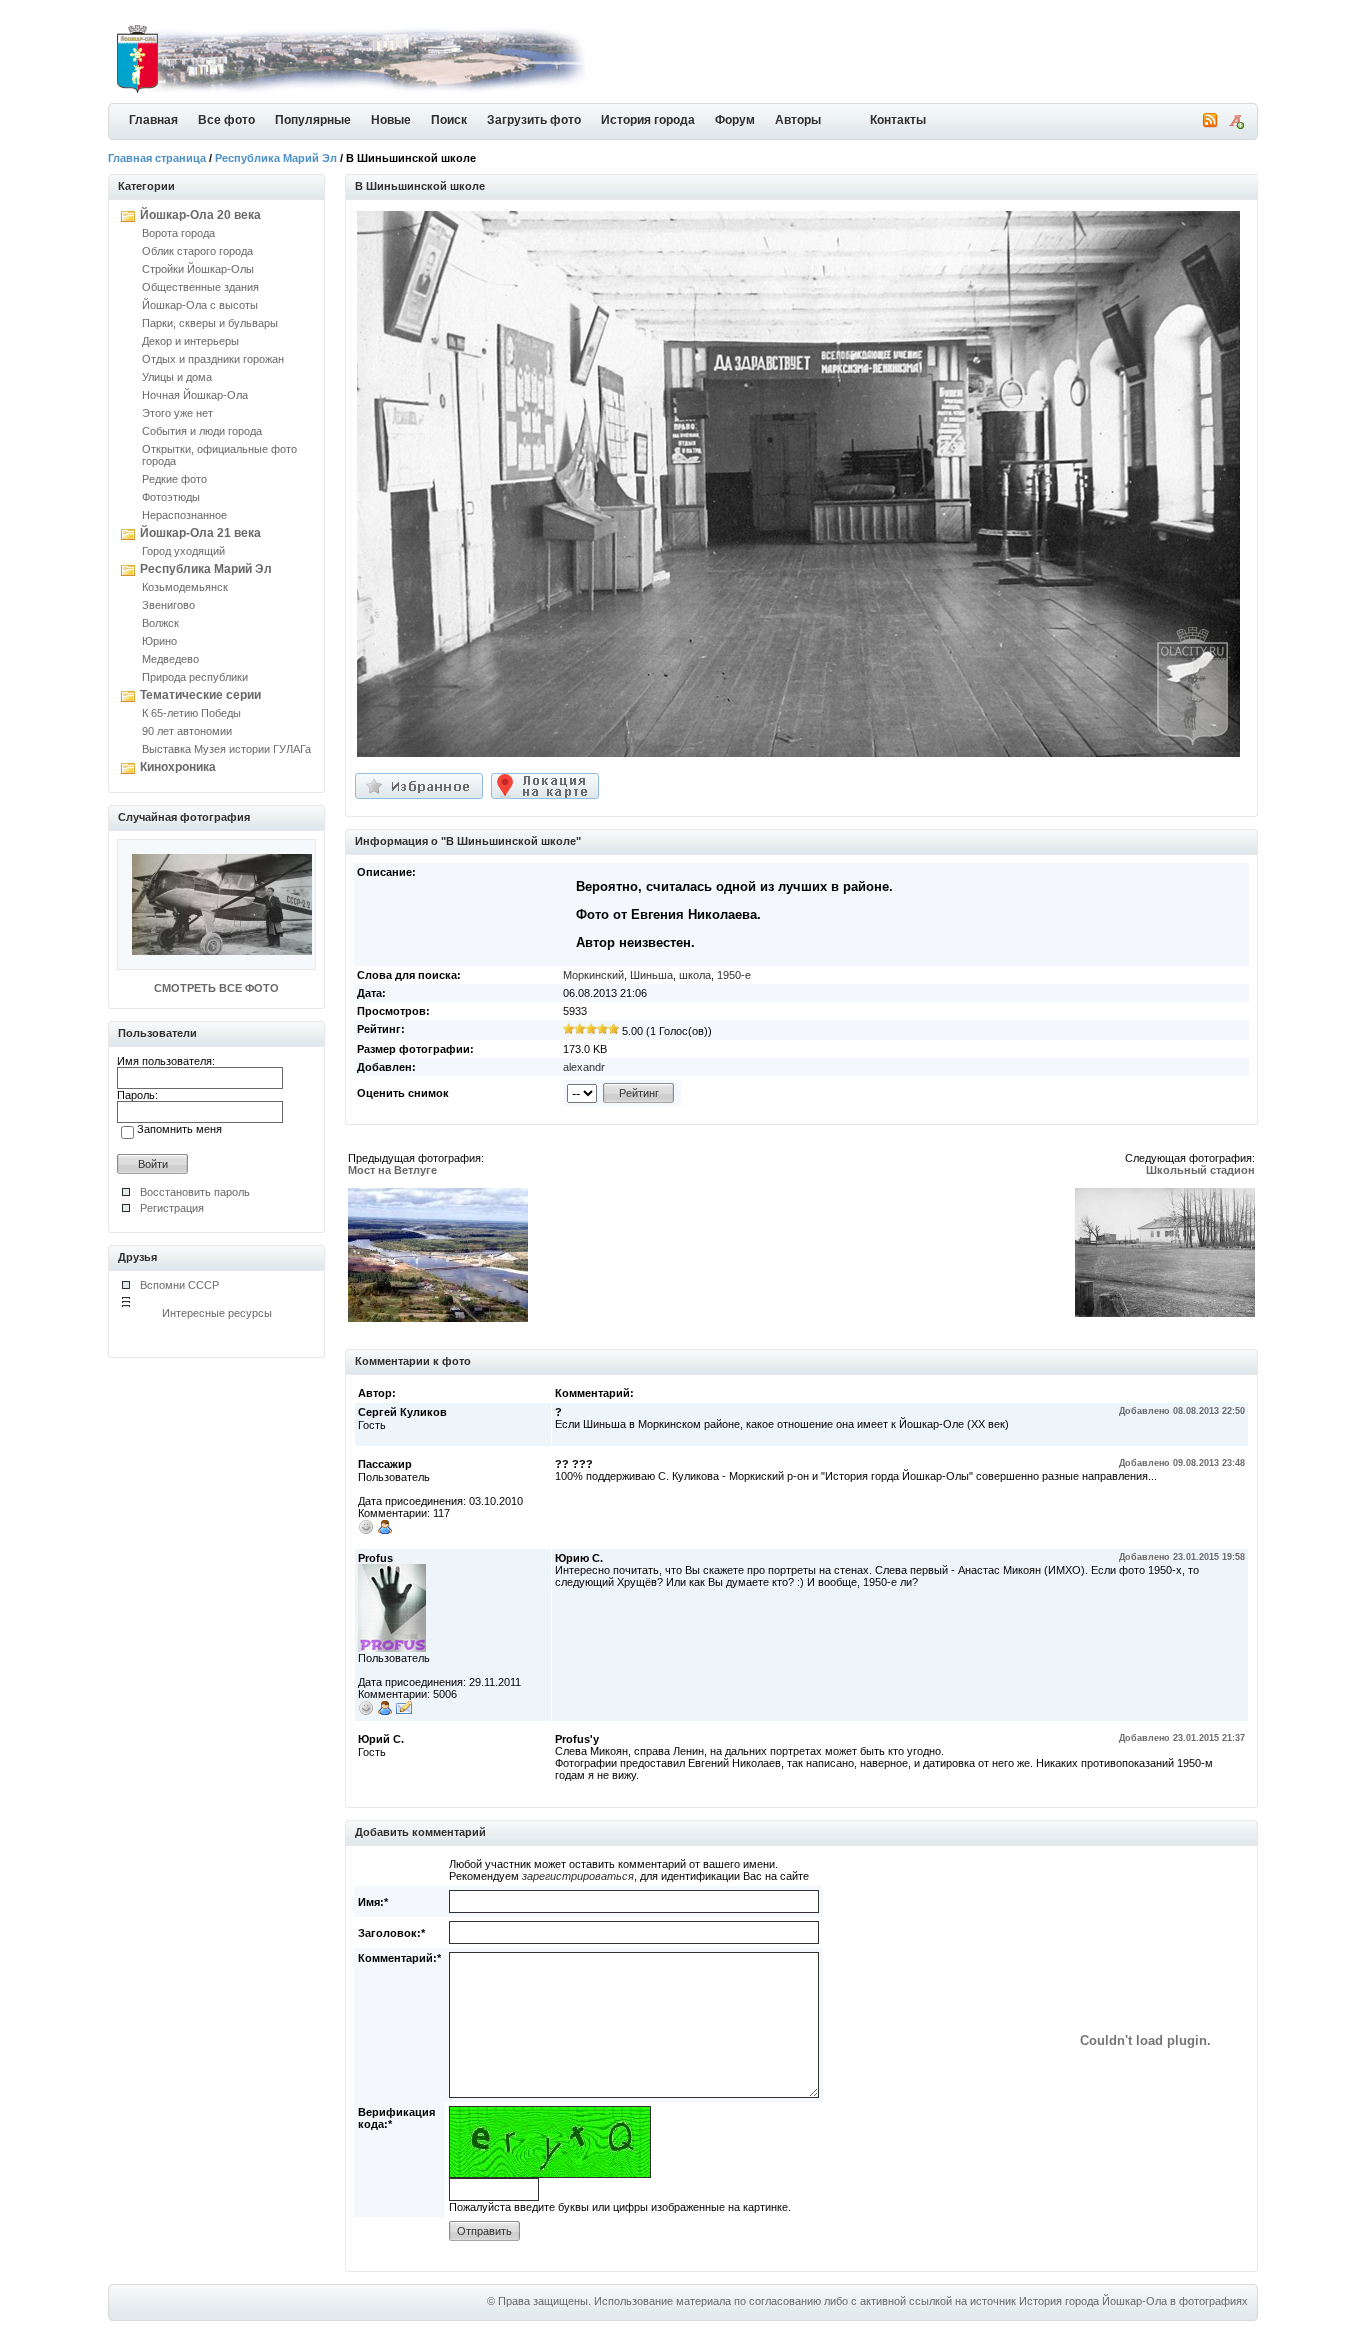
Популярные (313, 120)
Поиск (449, 120)
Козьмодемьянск (185, 587)
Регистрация (172, 1208)
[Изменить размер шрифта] (1236, 125)
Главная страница (157, 158)
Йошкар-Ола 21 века (200, 533)
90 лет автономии (187, 731)
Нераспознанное (184, 515)
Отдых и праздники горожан (213, 359)
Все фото (226, 120)
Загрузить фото (534, 120)
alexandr (584, 1067)
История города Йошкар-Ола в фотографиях (1133, 2301)
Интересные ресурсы (217, 1313)
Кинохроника (178, 767)
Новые (391, 120)
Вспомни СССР (179, 1285)
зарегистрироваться (578, 1876)
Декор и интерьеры (190, 341)
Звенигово (168, 605)
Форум (735, 120)
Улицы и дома (177, 377)
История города (648, 120)
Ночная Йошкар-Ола (195, 395)
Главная (153, 120)
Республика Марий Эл (276, 158)
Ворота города (178, 233)
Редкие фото (174, 479)
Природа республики (195, 677)
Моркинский (593, 975)
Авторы (798, 120)
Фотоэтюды (171, 497)
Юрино (159, 641)
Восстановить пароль (195, 1192)
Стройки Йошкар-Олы (198, 269)
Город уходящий (183, 551)
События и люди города (202, 431)
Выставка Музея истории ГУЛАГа (226, 749)
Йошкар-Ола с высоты (200, 305)
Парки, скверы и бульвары (210, 323)
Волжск (160, 623)
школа (695, 975)
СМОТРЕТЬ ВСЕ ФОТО (216, 988)
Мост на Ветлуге (392, 1170)
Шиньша (651, 975)
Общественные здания (200, 287)
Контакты (898, 120)
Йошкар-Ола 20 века (200, 215)
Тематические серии (200, 695)
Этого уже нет (177, 413)
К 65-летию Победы (191, 713)
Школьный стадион (1200, 1170)
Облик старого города (197, 251)
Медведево (170, 659)
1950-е (734, 975)
